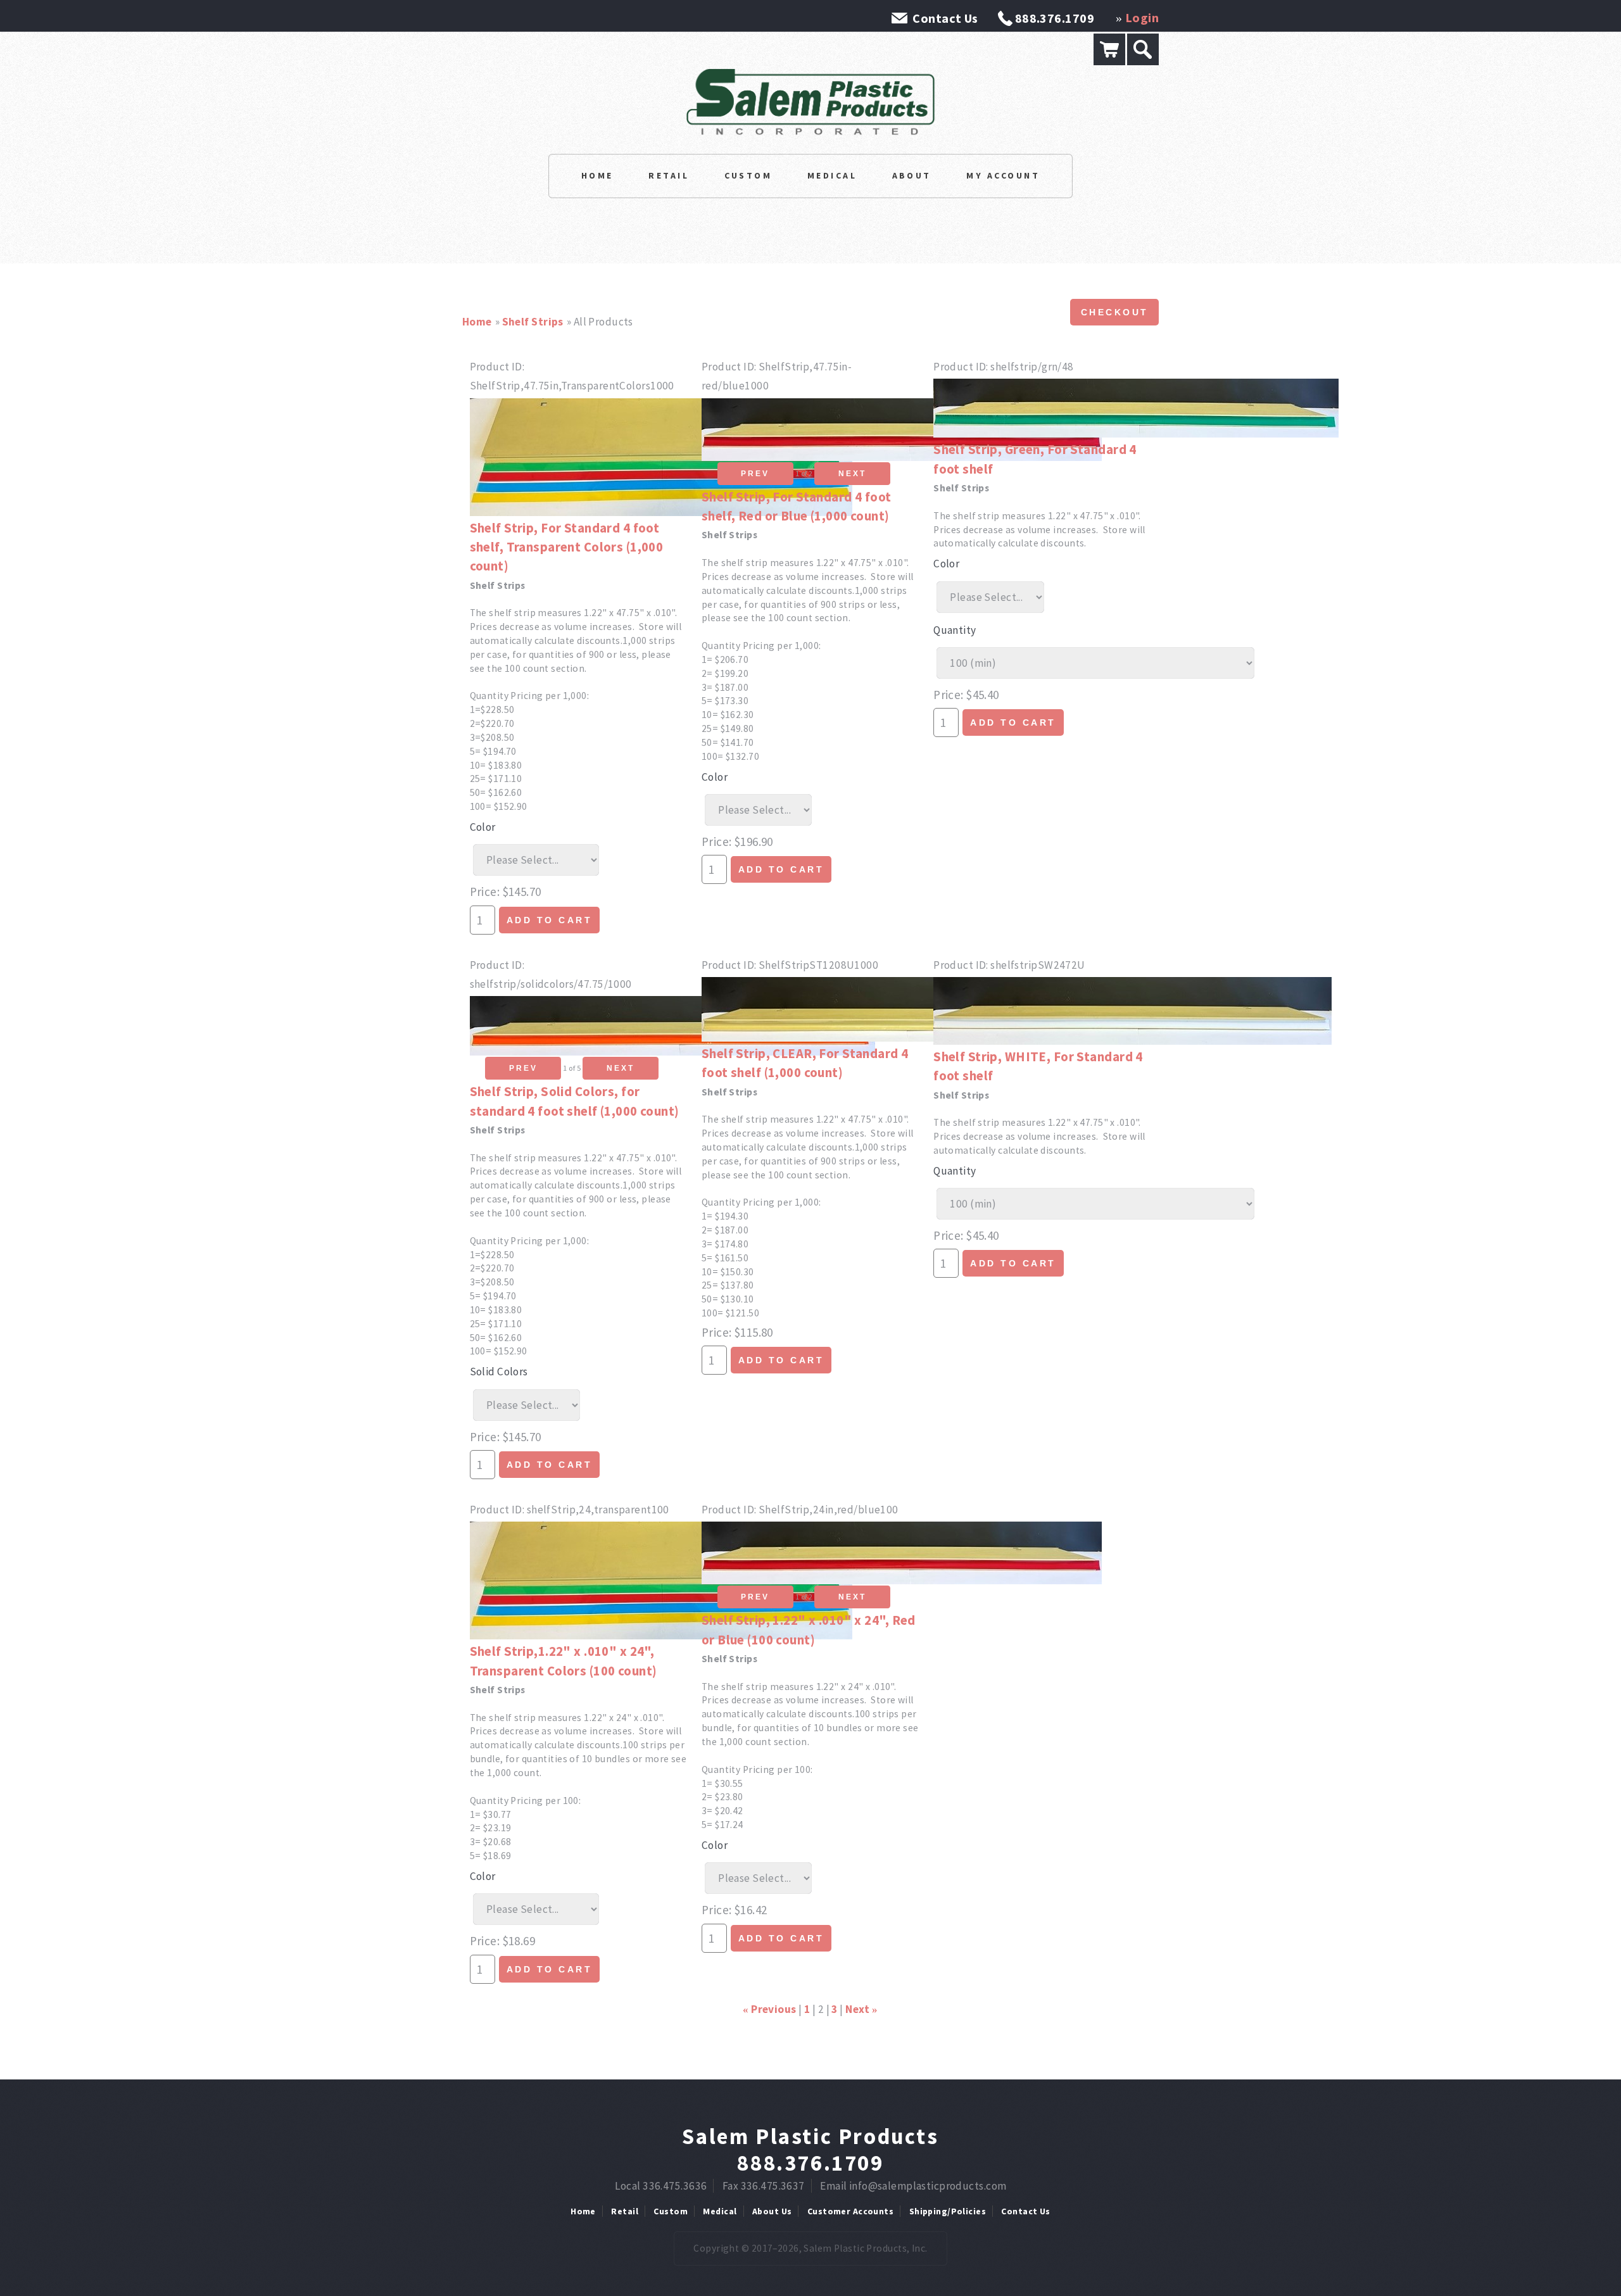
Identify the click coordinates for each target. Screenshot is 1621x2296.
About (912, 175)
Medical (832, 175)
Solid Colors (499, 1372)
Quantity (955, 630)
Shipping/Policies (948, 2211)
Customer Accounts (850, 2211)
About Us (772, 2211)
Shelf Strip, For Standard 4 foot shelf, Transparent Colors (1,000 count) (567, 547)
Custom (748, 175)
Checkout (1115, 312)
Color (483, 827)
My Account (1003, 175)
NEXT (852, 474)
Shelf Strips (533, 322)
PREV (755, 474)
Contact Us (945, 18)
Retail (669, 175)
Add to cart (550, 920)
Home (597, 175)
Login (1142, 17)
